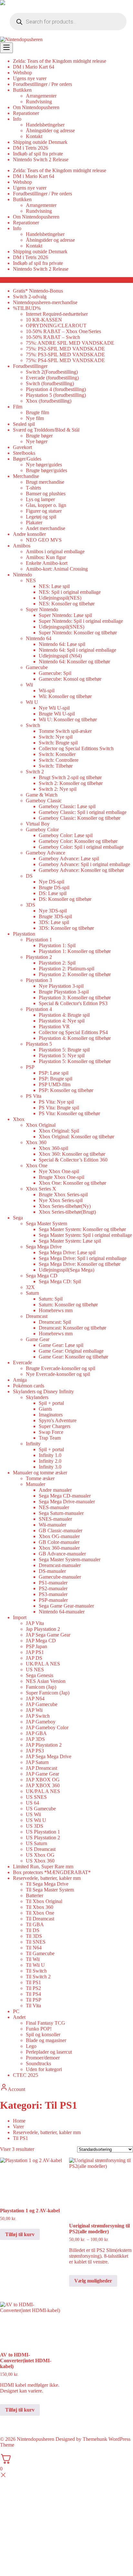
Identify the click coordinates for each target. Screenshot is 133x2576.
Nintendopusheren (36, 2439)
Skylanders (37, 1397)
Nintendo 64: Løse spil (62, 644)
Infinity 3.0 (50, 1467)
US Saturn (36, 1843)
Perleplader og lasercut (49, 2052)
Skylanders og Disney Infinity (43, 1391)
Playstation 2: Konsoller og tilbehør (75, 974)
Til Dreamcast (40, 1919)
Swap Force (51, 1432)
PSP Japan (36, 1646)
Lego (31, 2046)
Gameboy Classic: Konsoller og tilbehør (80, 818)
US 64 (32, 1803)
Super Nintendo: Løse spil (65, 615)
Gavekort (22, 447)
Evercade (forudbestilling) (52, 378)
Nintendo (22, 575)
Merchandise (26, 476)
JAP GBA (36, 1733)
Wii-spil (47, 691)
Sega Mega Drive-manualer (67, 1502)
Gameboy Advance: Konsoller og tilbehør (81, 870)
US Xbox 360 (40, 1861)
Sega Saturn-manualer (61, 1513)
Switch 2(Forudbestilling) (52, 372)
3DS (31, 905)
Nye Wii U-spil (54, 708)
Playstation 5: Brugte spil (64, 1050)
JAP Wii (34, 1710)
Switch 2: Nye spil (58, 789)
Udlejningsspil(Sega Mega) (66, 1270)
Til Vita (33, 2006)
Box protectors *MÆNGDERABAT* (52, 1872)
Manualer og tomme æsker (40, 1473)
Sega (18, 1218)
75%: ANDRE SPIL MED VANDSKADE (70, 343)
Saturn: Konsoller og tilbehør (68, 1305)
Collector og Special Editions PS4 (73, 1032)
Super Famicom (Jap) (48, 1693)
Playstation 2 (39, 957)
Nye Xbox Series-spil (61, 1200)
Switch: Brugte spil (58, 743)
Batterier (35, 1895)
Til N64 (34, 1948)
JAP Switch (38, 1716)
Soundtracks (38, 2063)
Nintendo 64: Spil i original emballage (77, 650)
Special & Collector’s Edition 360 (73, 1160)
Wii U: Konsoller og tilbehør (68, 719)
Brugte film (37, 412)
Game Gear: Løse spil (61, 1345)
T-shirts (33, 488)
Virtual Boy (38, 824)
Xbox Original (41, 1125)
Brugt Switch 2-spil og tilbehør (70, 777)
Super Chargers (55, 1426)
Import (20, 1617)
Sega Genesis (40, 1675)
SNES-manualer (55, 1519)
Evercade (22, 1363)
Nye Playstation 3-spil (61, 986)
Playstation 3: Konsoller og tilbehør (75, 998)
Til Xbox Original (44, 1901)
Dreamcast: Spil (55, 1322)
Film (18, 407)
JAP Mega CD (41, 1641)
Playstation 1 (39, 940)
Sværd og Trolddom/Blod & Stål (46, 430)
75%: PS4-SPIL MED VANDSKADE (65, 360)
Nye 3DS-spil (53, 911)
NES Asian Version (46, 1681)
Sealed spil (24, 424)
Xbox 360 (36, 1142)
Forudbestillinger (30, 366)
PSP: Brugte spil (56, 1079)
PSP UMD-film (55, 1084)
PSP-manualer (53, 1600)
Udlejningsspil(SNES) (61, 627)
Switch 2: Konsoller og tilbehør (71, 783)
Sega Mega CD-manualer (65, 1496)
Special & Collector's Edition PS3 (73, 1003)
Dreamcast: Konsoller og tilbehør (72, 1328)
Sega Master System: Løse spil (70, 1241)
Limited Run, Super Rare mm (43, 1867)
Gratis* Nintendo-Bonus (38, 291)
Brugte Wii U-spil (57, 714)
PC (16, 2011)
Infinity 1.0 (50, 1455)
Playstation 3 (39, 980)
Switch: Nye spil (56, 737)
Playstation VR (54, 1027)
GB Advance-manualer (62, 1554)
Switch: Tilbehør (56, 766)
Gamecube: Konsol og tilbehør (70, 679)
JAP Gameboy (41, 1722)
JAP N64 (35, 1699)
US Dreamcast (41, 1849)
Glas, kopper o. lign (46, 505)
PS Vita (34, 1096)
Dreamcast (37, 1316)
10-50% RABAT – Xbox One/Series (63, 331)
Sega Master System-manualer (70, 1559)
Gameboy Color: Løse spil (66, 835)
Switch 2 (35, 772)
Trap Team (50, 1438)
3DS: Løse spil (54, 922)
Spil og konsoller (43, 2035)
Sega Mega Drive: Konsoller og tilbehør (80, 1264)
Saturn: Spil (51, 1299)
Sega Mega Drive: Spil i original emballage (83, 1258)
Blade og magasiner (46, 2040)
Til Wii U (35, 1965)
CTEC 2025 (26, 2075)
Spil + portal (51, 1403)
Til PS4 (33, 1994)
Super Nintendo (42, 609)
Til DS (33, 1930)
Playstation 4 (39, 1009)
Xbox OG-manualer (59, 1536)
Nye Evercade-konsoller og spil (58, 1374)
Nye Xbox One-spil (59, 1171)
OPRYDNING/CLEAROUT (56, 326)
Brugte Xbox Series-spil (63, 1195)
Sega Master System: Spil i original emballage (85, 1235)
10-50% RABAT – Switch (53, 337)
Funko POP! (39, 2029)
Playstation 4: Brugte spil (64, 1015)
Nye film (35, 418)
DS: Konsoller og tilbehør (65, 899)
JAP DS (34, 1658)
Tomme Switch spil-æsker (65, 731)
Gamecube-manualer (60, 1577)
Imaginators (51, 1415)
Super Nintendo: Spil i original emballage (81, 621)
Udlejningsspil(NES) (60, 598)
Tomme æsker (40, 1478)
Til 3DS (34, 1936)
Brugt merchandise (45, 482)
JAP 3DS (35, 1739)
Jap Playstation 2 (43, 1629)
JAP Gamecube (42, 1704)
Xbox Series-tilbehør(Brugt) (67, 1212)
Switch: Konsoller (57, 754)
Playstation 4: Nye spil (62, 1021)
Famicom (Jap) (41, 1687)
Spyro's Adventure (58, 1420)
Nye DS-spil (51, 882)
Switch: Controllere (59, 760)
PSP (30, 1067)
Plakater (34, 523)
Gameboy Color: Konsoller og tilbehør (78, 841)
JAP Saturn (37, 1762)
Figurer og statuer (44, 511)
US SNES (36, 1797)
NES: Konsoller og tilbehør (67, 604)
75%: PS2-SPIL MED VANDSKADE (65, 349)
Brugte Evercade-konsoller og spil (61, 1368)
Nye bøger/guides (44, 465)
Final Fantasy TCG (46, 2023)
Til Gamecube (40, 1953)
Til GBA (35, 1924)
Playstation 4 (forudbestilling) (56, 389)
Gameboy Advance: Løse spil (69, 859)
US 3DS (35, 1826)
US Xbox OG (40, 1855)
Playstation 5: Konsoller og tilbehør (75, 1061)
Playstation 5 (39, 1044)
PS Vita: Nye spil (56, 1102)
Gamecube (37, 667)
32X (30, 1287)
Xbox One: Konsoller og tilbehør (72, 1183)
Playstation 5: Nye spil (62, 1055)
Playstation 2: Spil (57, 963)
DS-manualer (52, 1571)
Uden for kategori (44, 2069)
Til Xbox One (40, 1913)
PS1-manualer (53, 1583)
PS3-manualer (53, 1594)
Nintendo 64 (39, 638)
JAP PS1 (35, 1652)
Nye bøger (37, 441)
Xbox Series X (41, 1189)
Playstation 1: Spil (57, 945)
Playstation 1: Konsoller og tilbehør (75, 951)
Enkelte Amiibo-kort (47, 563)
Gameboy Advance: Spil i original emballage (84, 864)
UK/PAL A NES (43, 1664)
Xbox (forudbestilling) (49, 401)
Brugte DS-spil (54, 887)
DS (29, 876)
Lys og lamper (40, 499)
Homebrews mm (56, 1310)
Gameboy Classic (44, 801)
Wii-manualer (52, 1525)
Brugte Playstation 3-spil (64, 992)
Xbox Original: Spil (59, 1131)
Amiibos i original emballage (55, 551)
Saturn (32, 1293)
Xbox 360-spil (53, 1148)
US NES (35, 1670)
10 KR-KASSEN (44, 320)
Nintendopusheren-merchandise (45, 302)
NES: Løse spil (54, 586)
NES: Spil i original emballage (70, 592)
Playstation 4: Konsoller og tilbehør (75, 1038)
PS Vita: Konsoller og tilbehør (69, 1113)
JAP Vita (35, 1623)
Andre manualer (55, 1490)
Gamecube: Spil (55, 673)
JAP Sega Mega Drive (49, 1756)
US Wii (33, 1814)
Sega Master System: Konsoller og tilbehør (82, 1229)
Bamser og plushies (46, 494)
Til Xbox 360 (40, 1907)
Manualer (36, 1484)
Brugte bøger (39, 436)
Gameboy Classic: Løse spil (67, 806)
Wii (29, 685)
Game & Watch (42, 795)
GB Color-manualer (59, 1542)
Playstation (24, 934)
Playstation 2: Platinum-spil (66, 969)
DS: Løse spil (53, 893)
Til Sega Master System (50, 1890)
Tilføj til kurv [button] (20, 2234)
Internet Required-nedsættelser (57, 314)
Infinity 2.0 (50, 1461)
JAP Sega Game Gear (48, 1635)
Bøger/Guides (27, 459)
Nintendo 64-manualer (62, 1612)
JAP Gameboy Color (47, 1727)
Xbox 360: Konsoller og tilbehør (72, 1154)
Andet (19, 2017)
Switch (33, 725)
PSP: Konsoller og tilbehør (66, 1090)
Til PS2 (33, 1988)
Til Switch (36, 1971)
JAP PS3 (35, 1751)
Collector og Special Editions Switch (76, 748)
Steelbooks (24, 453)
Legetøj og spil (41, 517)
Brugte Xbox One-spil (61, 1177)
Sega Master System (46, 1223)
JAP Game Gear (42, 1774)
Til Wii (33, 1959)
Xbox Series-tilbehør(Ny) (65, 1206)
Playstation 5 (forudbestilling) (56, 395)
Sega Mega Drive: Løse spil (67, 1252)
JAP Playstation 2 (44, 1745)
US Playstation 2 (43, 1838)
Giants (45, 1409)
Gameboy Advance (46, 853)
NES (31, 580)
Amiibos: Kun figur (46, 557)
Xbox (19, 1119)
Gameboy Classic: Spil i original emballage (83, 812)
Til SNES (36, 1942)
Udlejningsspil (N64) (60, 656)
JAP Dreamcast (41, 1768)
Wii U (32, 702)
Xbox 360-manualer (59, 1548)
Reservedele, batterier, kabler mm (47, 1878)
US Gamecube (41, 1809)
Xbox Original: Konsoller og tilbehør (77, 1137)
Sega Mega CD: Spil (60, 1281)
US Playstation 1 (43, 1832)
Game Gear (38, 1339)
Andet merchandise (46, 528)
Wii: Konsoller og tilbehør (65, 696)
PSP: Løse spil (54, 1073)
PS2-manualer (53, 1588)
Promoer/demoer (43, 2058)
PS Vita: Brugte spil (59, 1108)
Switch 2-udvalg (30, 297)
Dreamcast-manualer (60, 1565)
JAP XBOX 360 (43, 1785)
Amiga (20, 1380)
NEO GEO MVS (44, 540)
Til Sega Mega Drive (47, 1884)
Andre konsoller (29, 534)
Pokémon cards (29, 1386)
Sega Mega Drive (44, 1247)
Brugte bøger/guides (46, 470)
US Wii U (36, 1820)
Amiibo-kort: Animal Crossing (57, 569)
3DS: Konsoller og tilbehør (66, 928)
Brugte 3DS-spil (55, 916)
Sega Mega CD (42, 1276)
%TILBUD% (27, 308)
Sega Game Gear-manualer (66, 1606)
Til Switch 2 (38, 1977)
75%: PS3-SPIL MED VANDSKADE (65, 355)
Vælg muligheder (93, 2281)
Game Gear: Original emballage (71, 1351)
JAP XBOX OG (43, 1780)
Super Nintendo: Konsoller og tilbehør (78, 633)
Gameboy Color (42, 830)
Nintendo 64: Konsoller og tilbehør (74, 662)
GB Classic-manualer (61, 1531)
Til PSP (34, 2000)
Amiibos (22, 546)
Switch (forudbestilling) (50, 383)
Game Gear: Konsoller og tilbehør (73, 1357)
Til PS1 (33, 1982)
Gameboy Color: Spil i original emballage (81, 847)
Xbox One (37, 1166)
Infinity (33, 1444)
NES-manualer (54, 1507)
